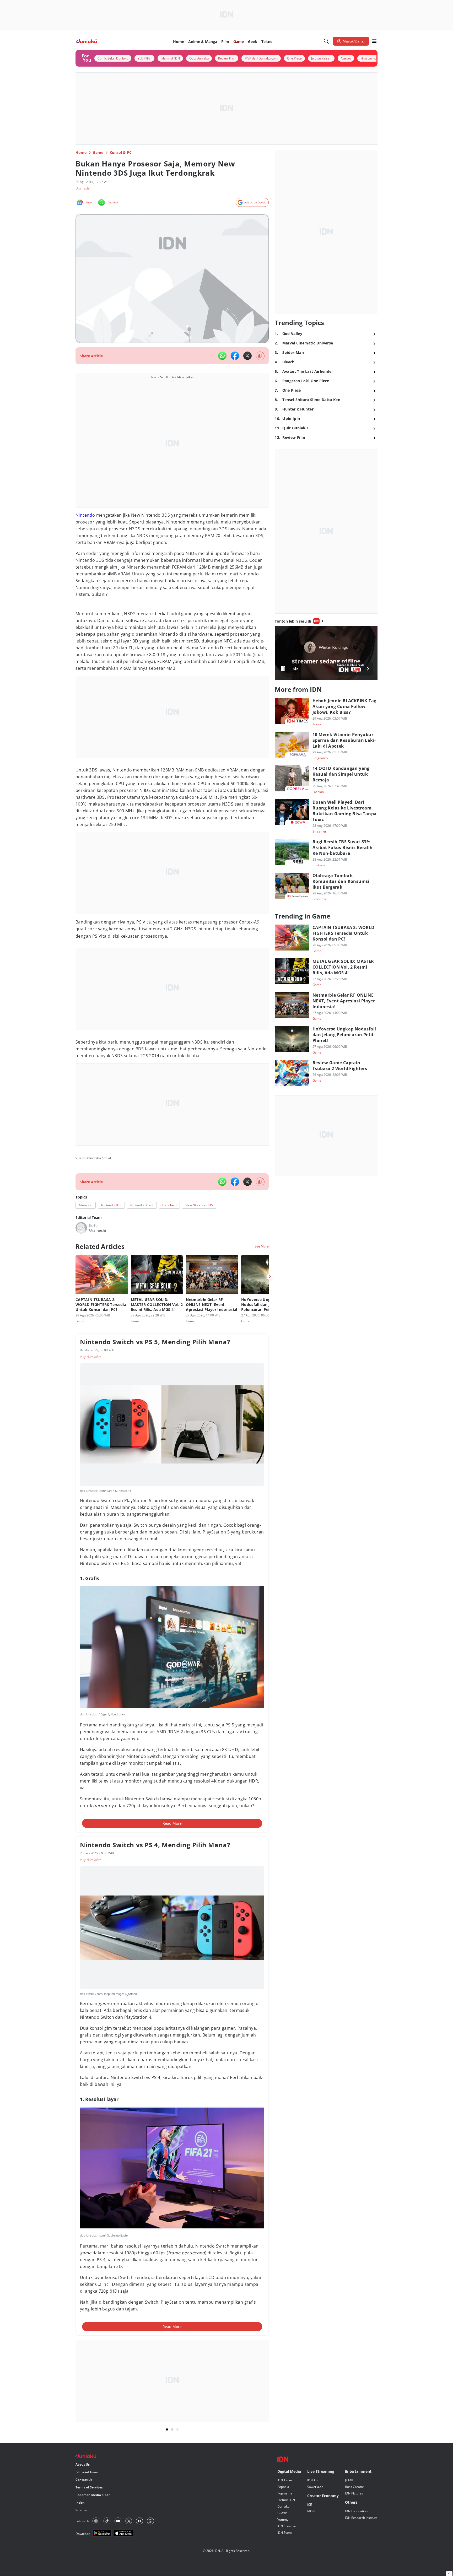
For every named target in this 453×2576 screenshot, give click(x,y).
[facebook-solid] (235, 356)
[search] (326, 41)
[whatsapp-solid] (222, 356)
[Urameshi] (81, 1228)
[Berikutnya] (270, 1277)
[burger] (374, 41)
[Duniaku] (87, 41)
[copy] (260, 356)
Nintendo (85, 515)
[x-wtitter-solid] (247, 356)
